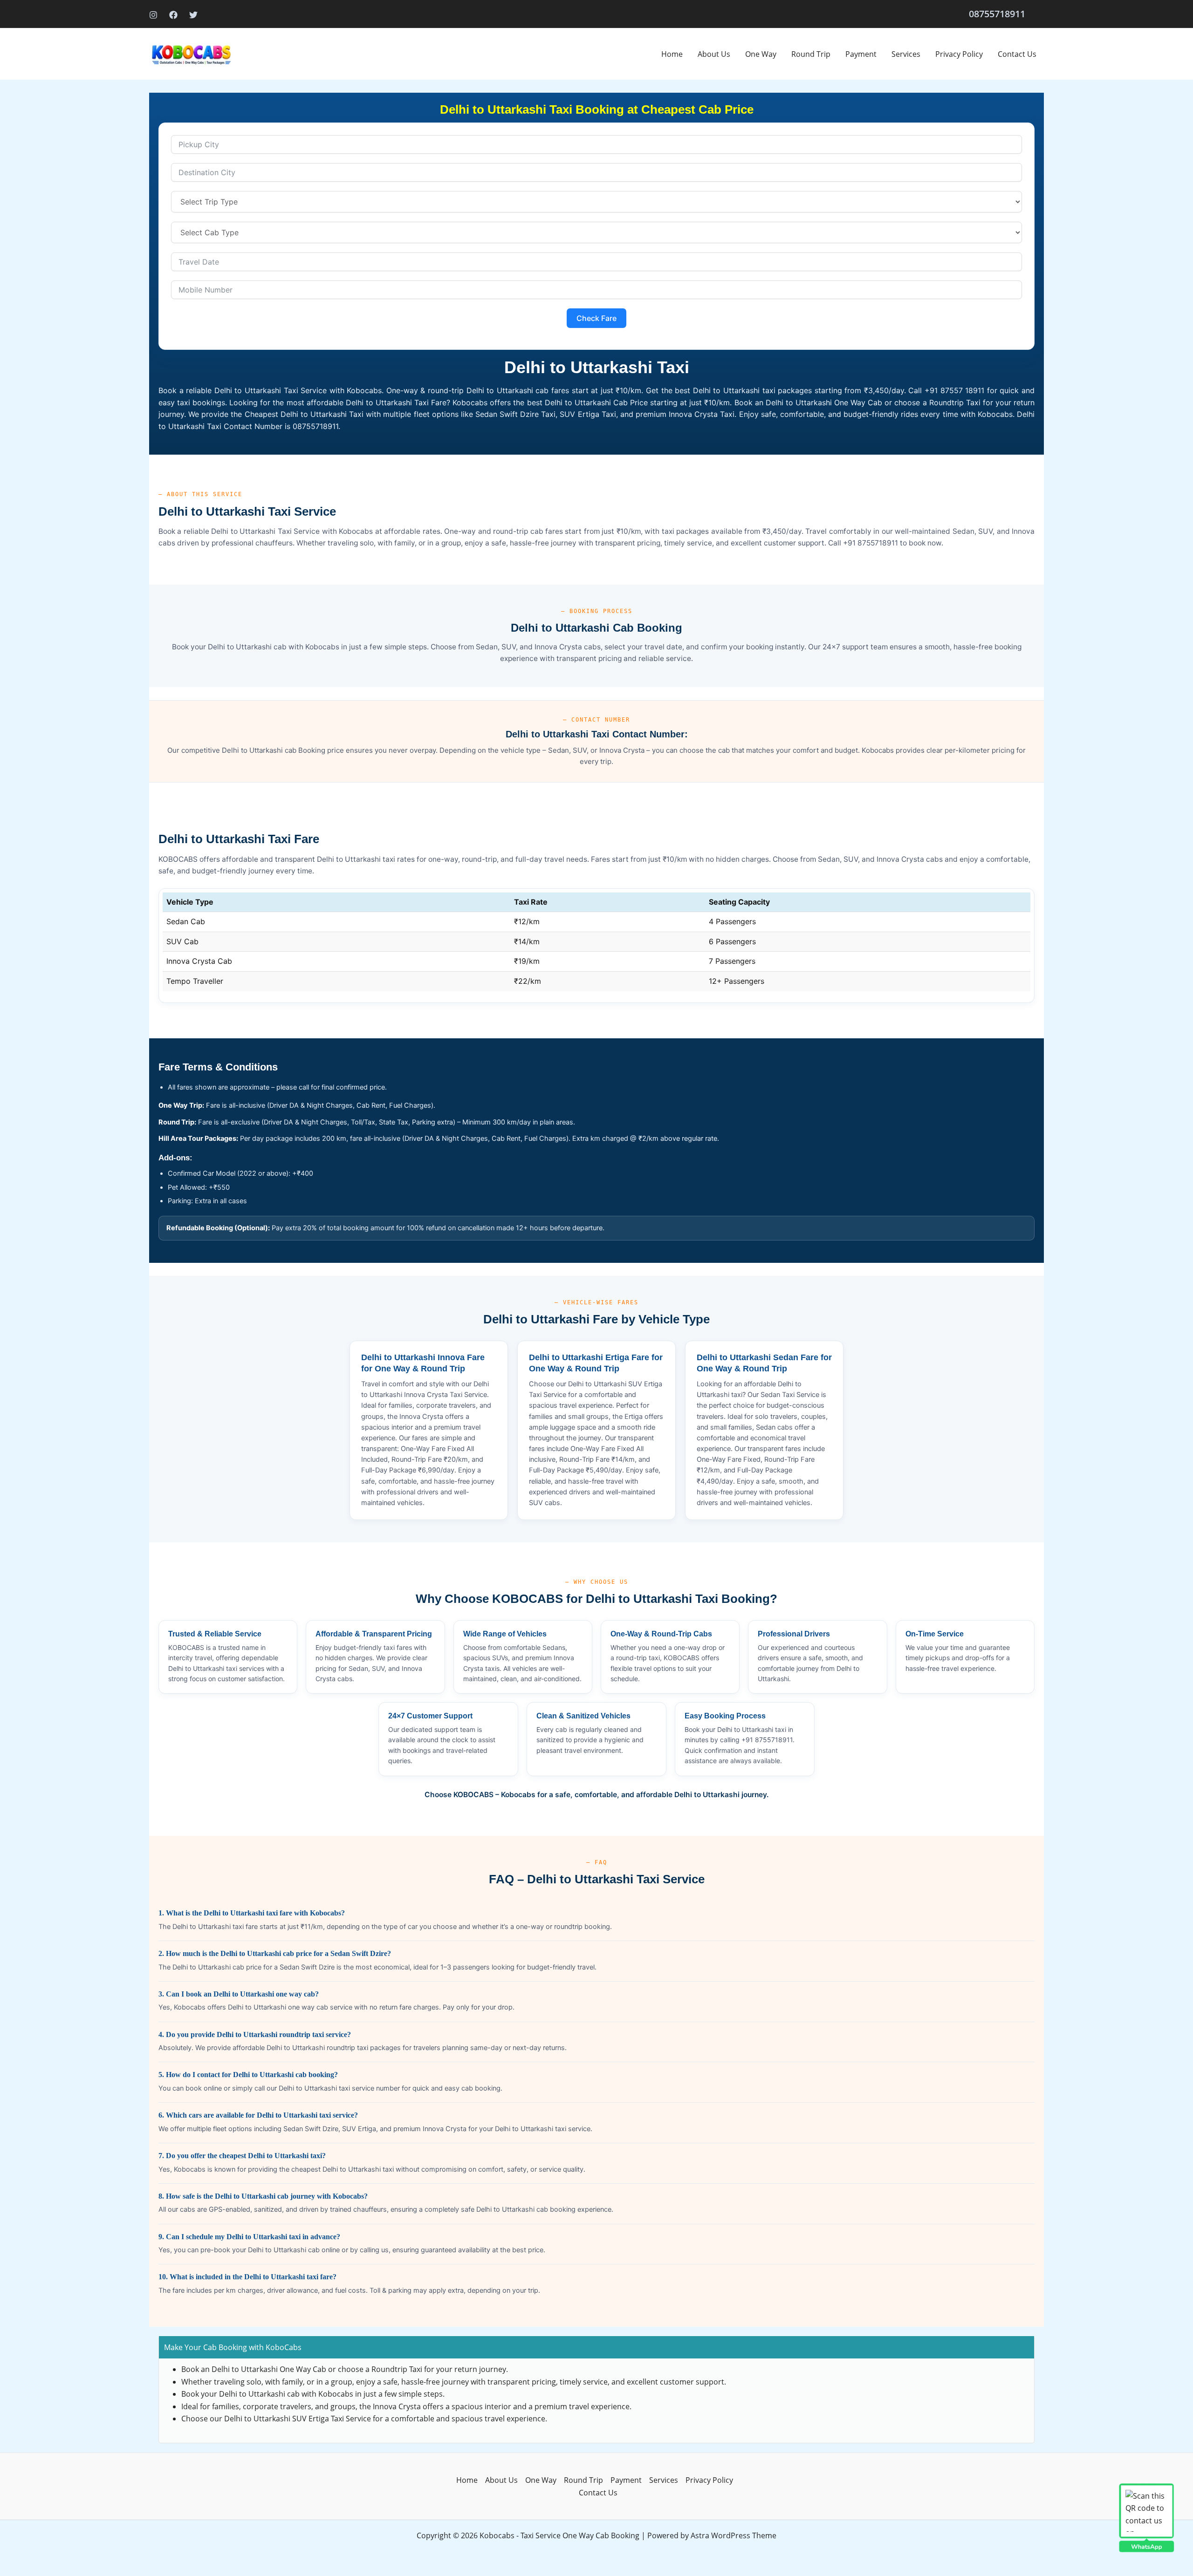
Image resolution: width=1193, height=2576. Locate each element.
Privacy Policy (959, 54)
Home (672, 54)
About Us (714, 54)
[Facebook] (173, 15)
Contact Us (1017, 54)
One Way (761, 54)
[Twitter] (193, 15)
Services (906, 54)
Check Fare (596, 318)
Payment (861, 54)
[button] (997, 14)
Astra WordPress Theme (734, 2535)
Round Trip (811, 54)
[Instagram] (153, 15)
